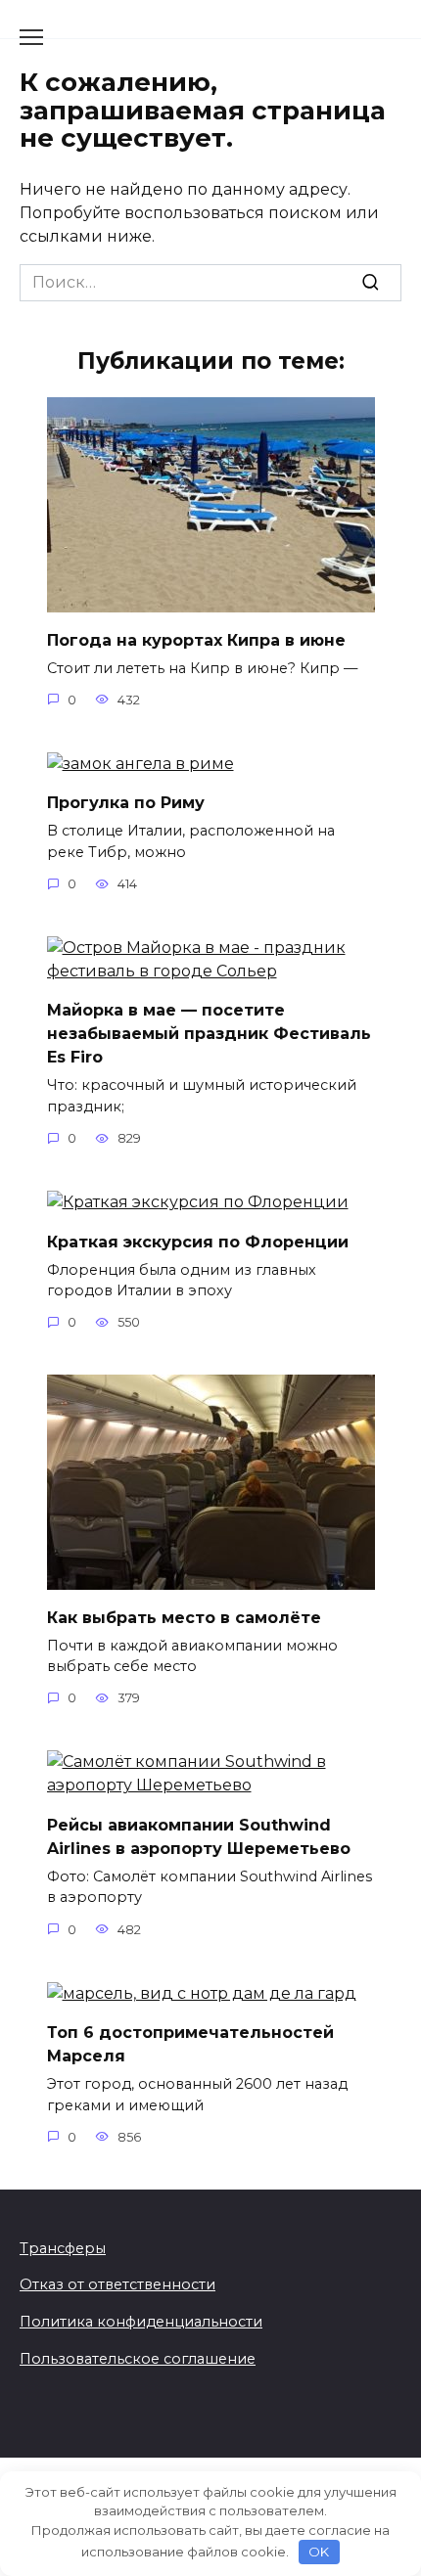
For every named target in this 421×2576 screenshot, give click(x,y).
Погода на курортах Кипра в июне (196, 639)
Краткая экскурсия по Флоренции (198, 1241)
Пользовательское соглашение (138, 2359)
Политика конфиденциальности (141, 2322)
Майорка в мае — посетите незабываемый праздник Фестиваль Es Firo (209, 1034)
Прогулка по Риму (126, 803)
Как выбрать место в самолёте (184, 1617)
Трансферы (63, 2248)
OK (319, 2552)
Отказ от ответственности (117, 2284)
